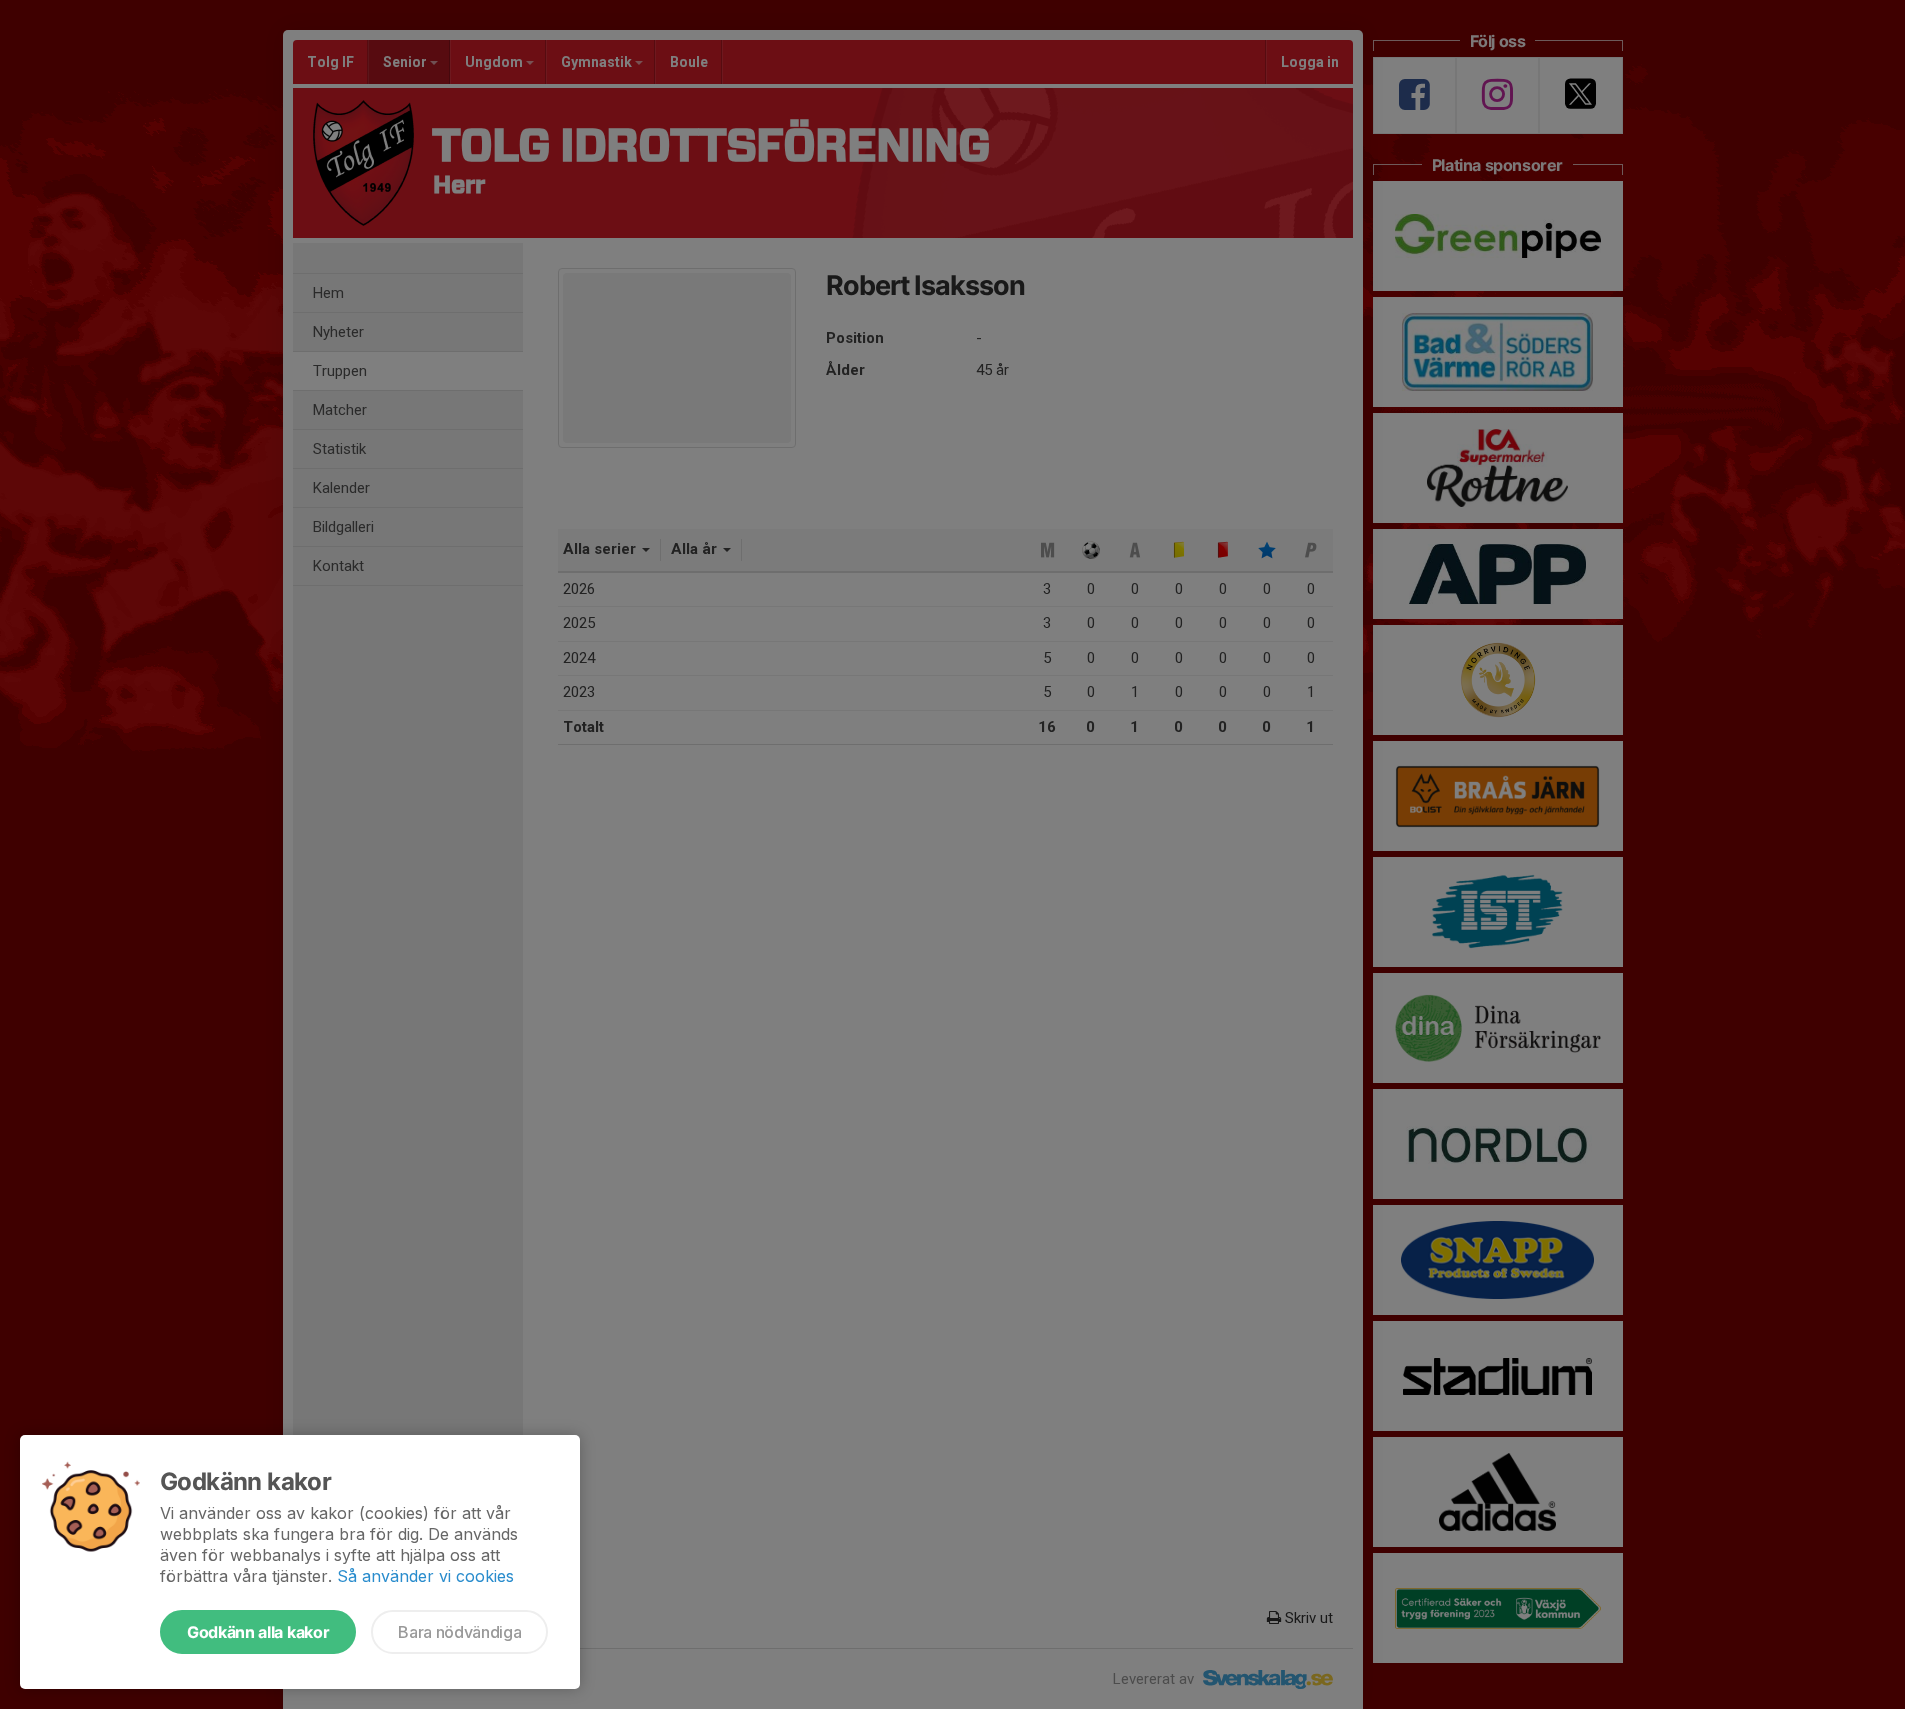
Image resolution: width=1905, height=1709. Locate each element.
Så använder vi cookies (425, 1576)
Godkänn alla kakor (258, 1632)
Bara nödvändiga (459, 1632)
